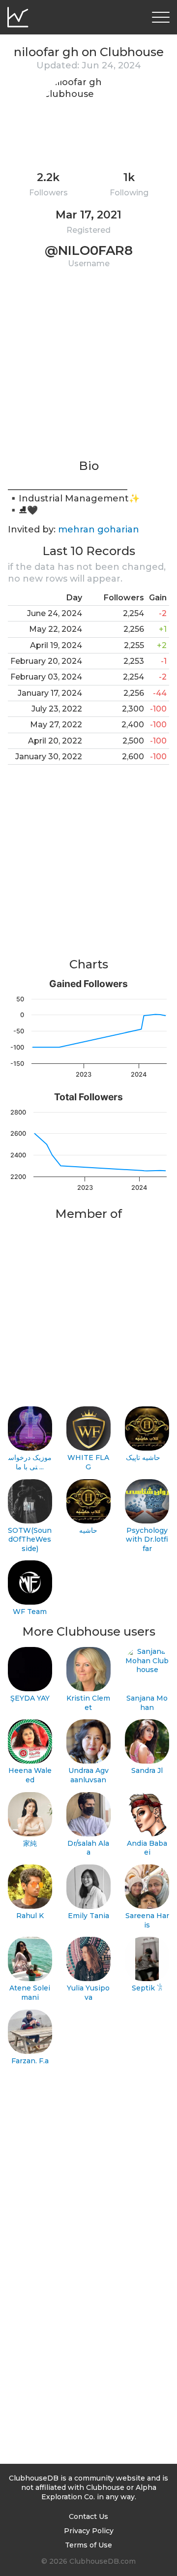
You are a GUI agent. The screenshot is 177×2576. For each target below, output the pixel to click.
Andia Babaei (147, 1848)
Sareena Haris (147, 1920)
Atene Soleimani (30, 1993)
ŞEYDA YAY (30, 1698)
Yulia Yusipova (88, 1993)
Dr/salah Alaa (88, 1848)
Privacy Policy (89, 2531)
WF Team (30, 1612)
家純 (30, 1843)
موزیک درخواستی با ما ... (30, 1462)
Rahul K (30, 1916)
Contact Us (88, 2516)
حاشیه (88, 1530)
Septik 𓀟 (147, 1988)
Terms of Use (88, 2545)
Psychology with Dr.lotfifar (147, 1539)
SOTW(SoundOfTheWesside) (30, 1539)
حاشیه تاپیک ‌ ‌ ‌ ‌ (147, 1458)
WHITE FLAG (88, 1462)
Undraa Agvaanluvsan (88, 1775)
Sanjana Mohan (147, 1703)
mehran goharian (99, 529)
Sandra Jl (147, 1770)
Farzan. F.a (30, 2061)
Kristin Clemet (88, 1703)
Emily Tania (88, 1916)
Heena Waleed (30, 1775)
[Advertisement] (88, 370)
